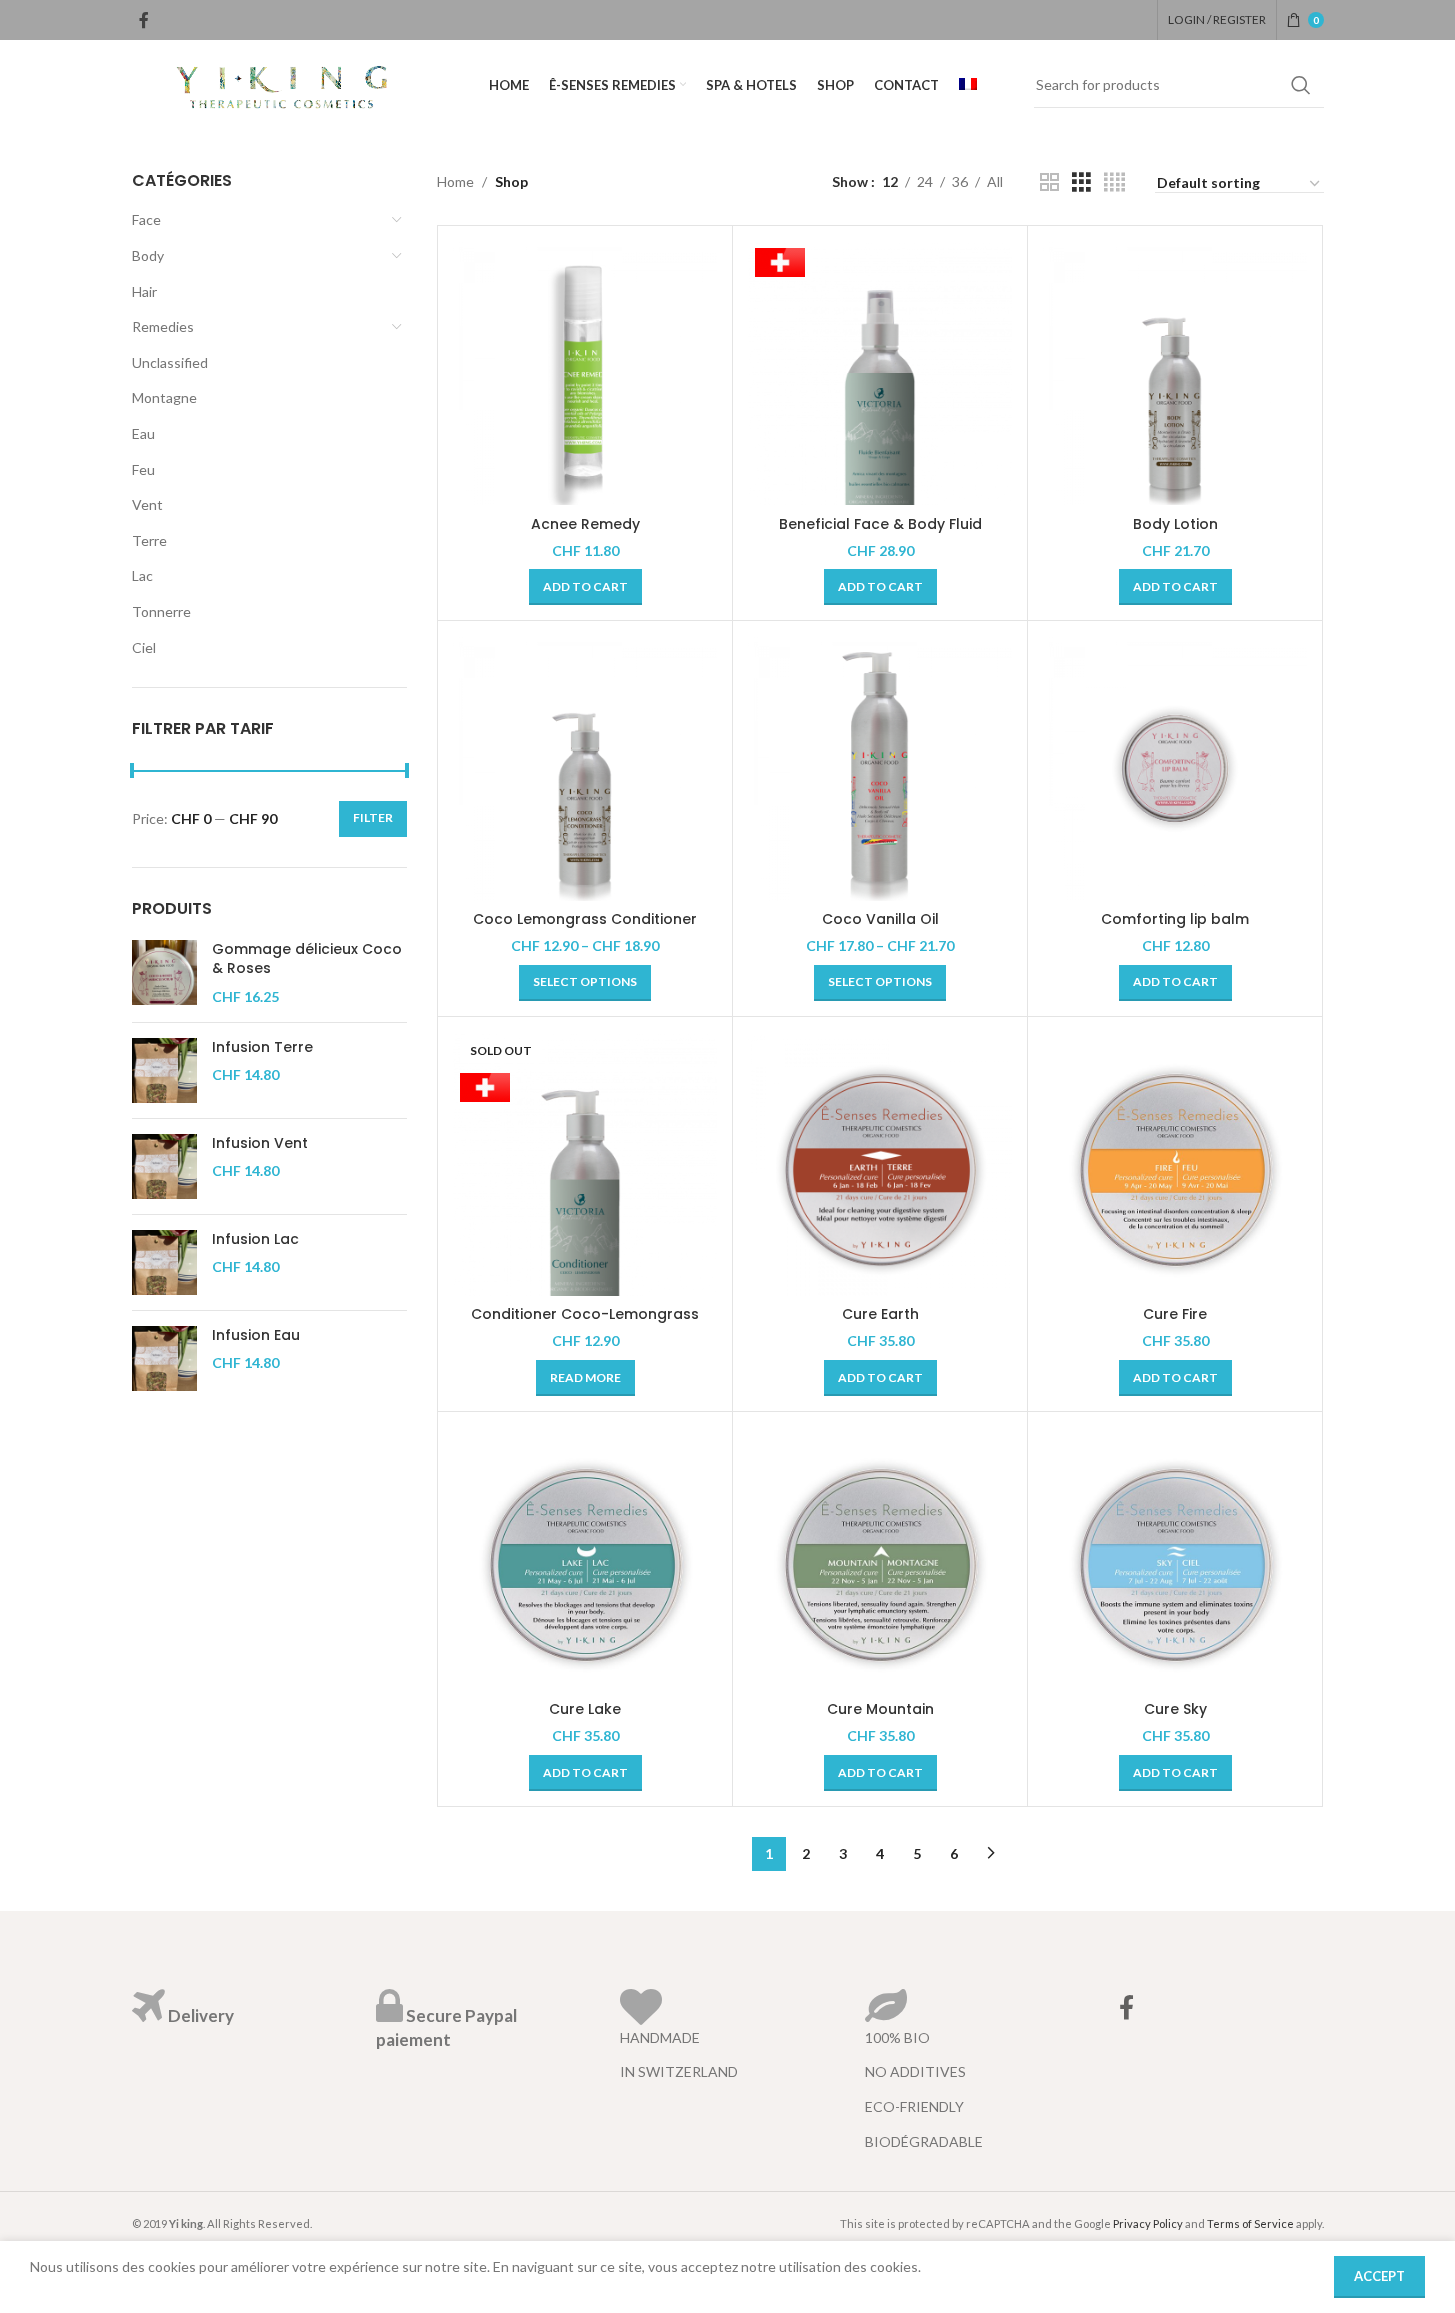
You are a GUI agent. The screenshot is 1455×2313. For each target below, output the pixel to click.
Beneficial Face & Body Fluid (880, 524)
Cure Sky (1175, 1709)
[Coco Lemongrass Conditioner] (585, 768)
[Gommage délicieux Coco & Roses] (164, 973)
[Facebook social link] (144, 20)
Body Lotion (1175, 524)
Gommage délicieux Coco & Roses (307, 959)
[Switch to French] (968, 85)
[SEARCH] (1301, 85)
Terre (149, 540)
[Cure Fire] (1175, 1164)
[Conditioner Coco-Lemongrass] (585, 1164)
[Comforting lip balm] (1175, 768)
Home (455, 181)
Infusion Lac (255, 1239)
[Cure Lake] (585, 1559)
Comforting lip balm (1175, 919)
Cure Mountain (880, 1709)
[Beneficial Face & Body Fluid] (880, 373)
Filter (373, 817)
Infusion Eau (256, 1335)
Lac (142, 575)
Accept (1379, 2276)
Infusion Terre (262, 1047)
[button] (585, 587)
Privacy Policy (1148, 2223)
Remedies (163, 326)
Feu (143, 469)
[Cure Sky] (1175, 1559)
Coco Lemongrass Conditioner (585, 919)
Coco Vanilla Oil (880, 919)
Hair (144, 291)
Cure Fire (1175, 1314)
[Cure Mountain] (880, 1559)
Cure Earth (880, 1314)
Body (148, 255)
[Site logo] (282, 83)
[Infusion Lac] (164, 1262)
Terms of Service (1250, 2223)
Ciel (144, 647)
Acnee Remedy (585, 524)
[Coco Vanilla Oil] (880, 768)
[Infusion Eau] (164, 1358)
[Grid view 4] (1114, 182)
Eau (143, 433)
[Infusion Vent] (164, 1166)
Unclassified (170, 362)
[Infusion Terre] (164, 1070)
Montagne (164, 397)
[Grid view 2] (1049, 182)
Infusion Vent (260, 1143)
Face (146, 219)
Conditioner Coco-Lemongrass (585, 1314)
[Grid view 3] (1081, 182)
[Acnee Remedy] (585, 373)
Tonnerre (161, 611)
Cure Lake (585, 1709)
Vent (147, 504)
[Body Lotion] (1175, 373)
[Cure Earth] (880, 1164)
